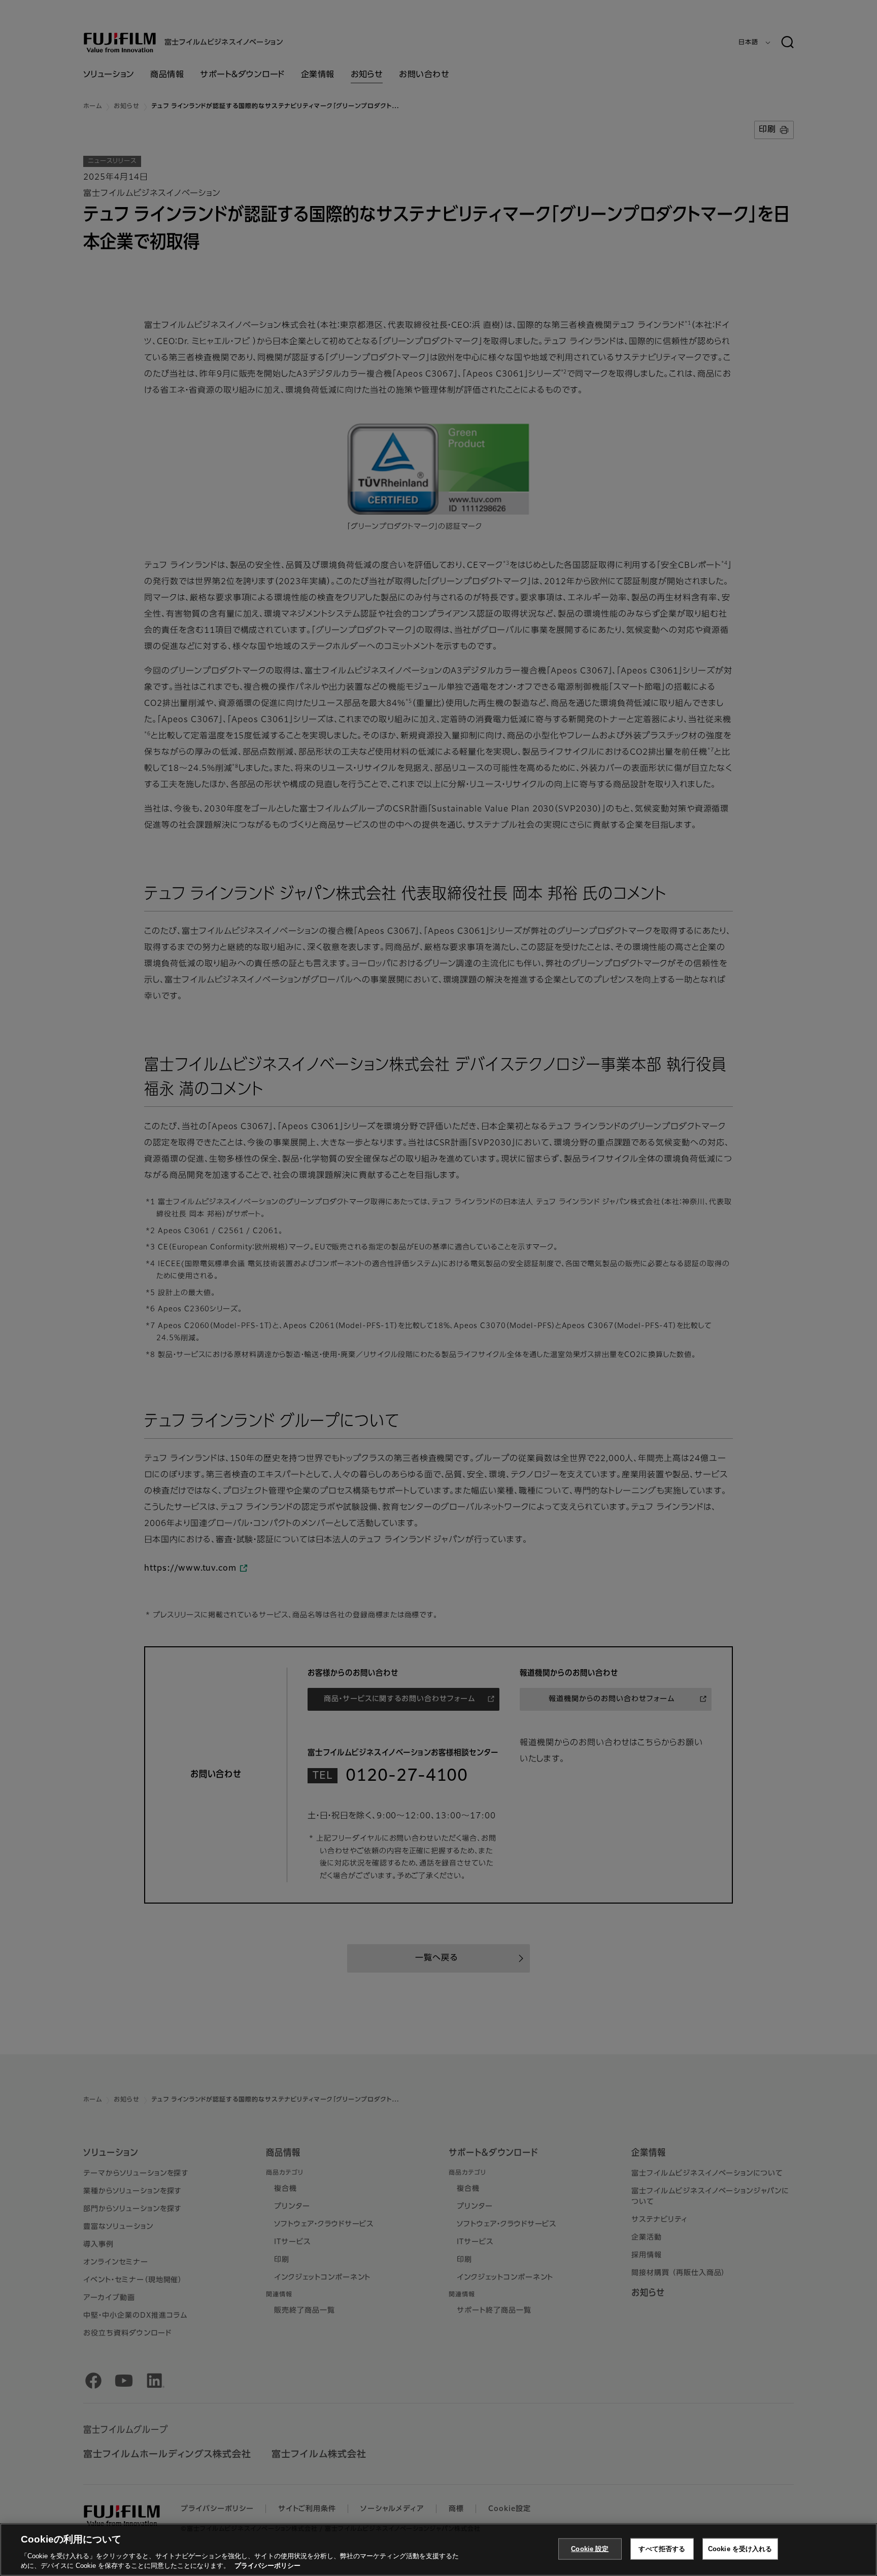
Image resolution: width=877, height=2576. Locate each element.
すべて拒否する (662, 2549)
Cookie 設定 (590, 2549)
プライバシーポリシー (267, 2566)
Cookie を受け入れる (740, 2549)
